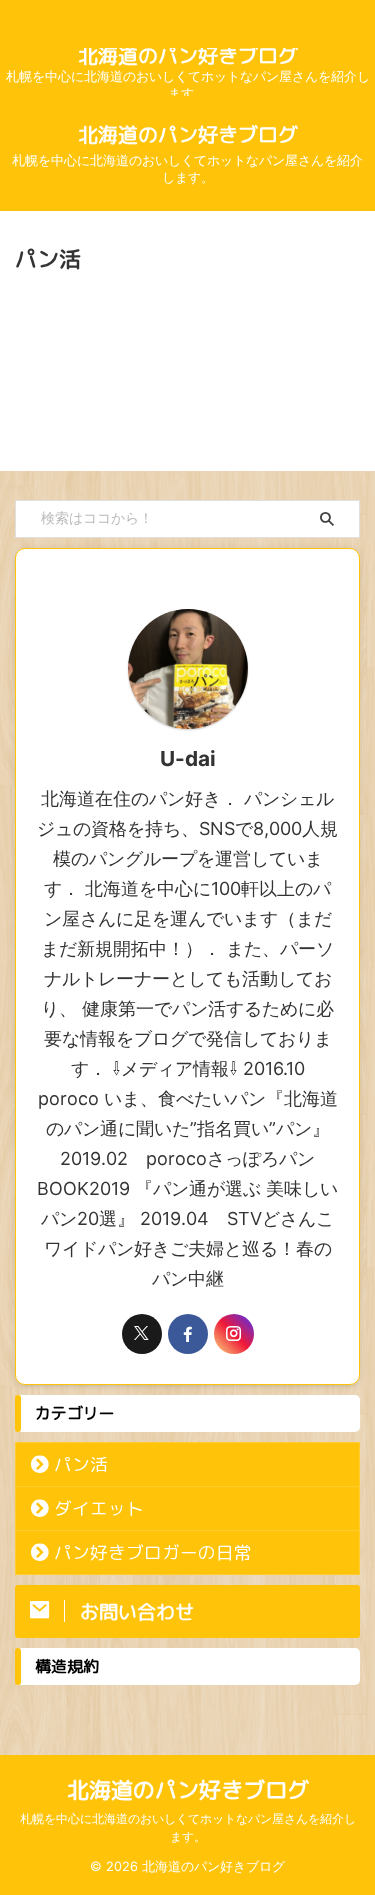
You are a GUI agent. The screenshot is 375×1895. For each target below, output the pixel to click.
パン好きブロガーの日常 (153, 1552)
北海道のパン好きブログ (188, 55)
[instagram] (234, 1334)
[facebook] (188, 1334)
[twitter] (142, 1334)
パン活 (81, 1464)
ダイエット (99, 1508)
